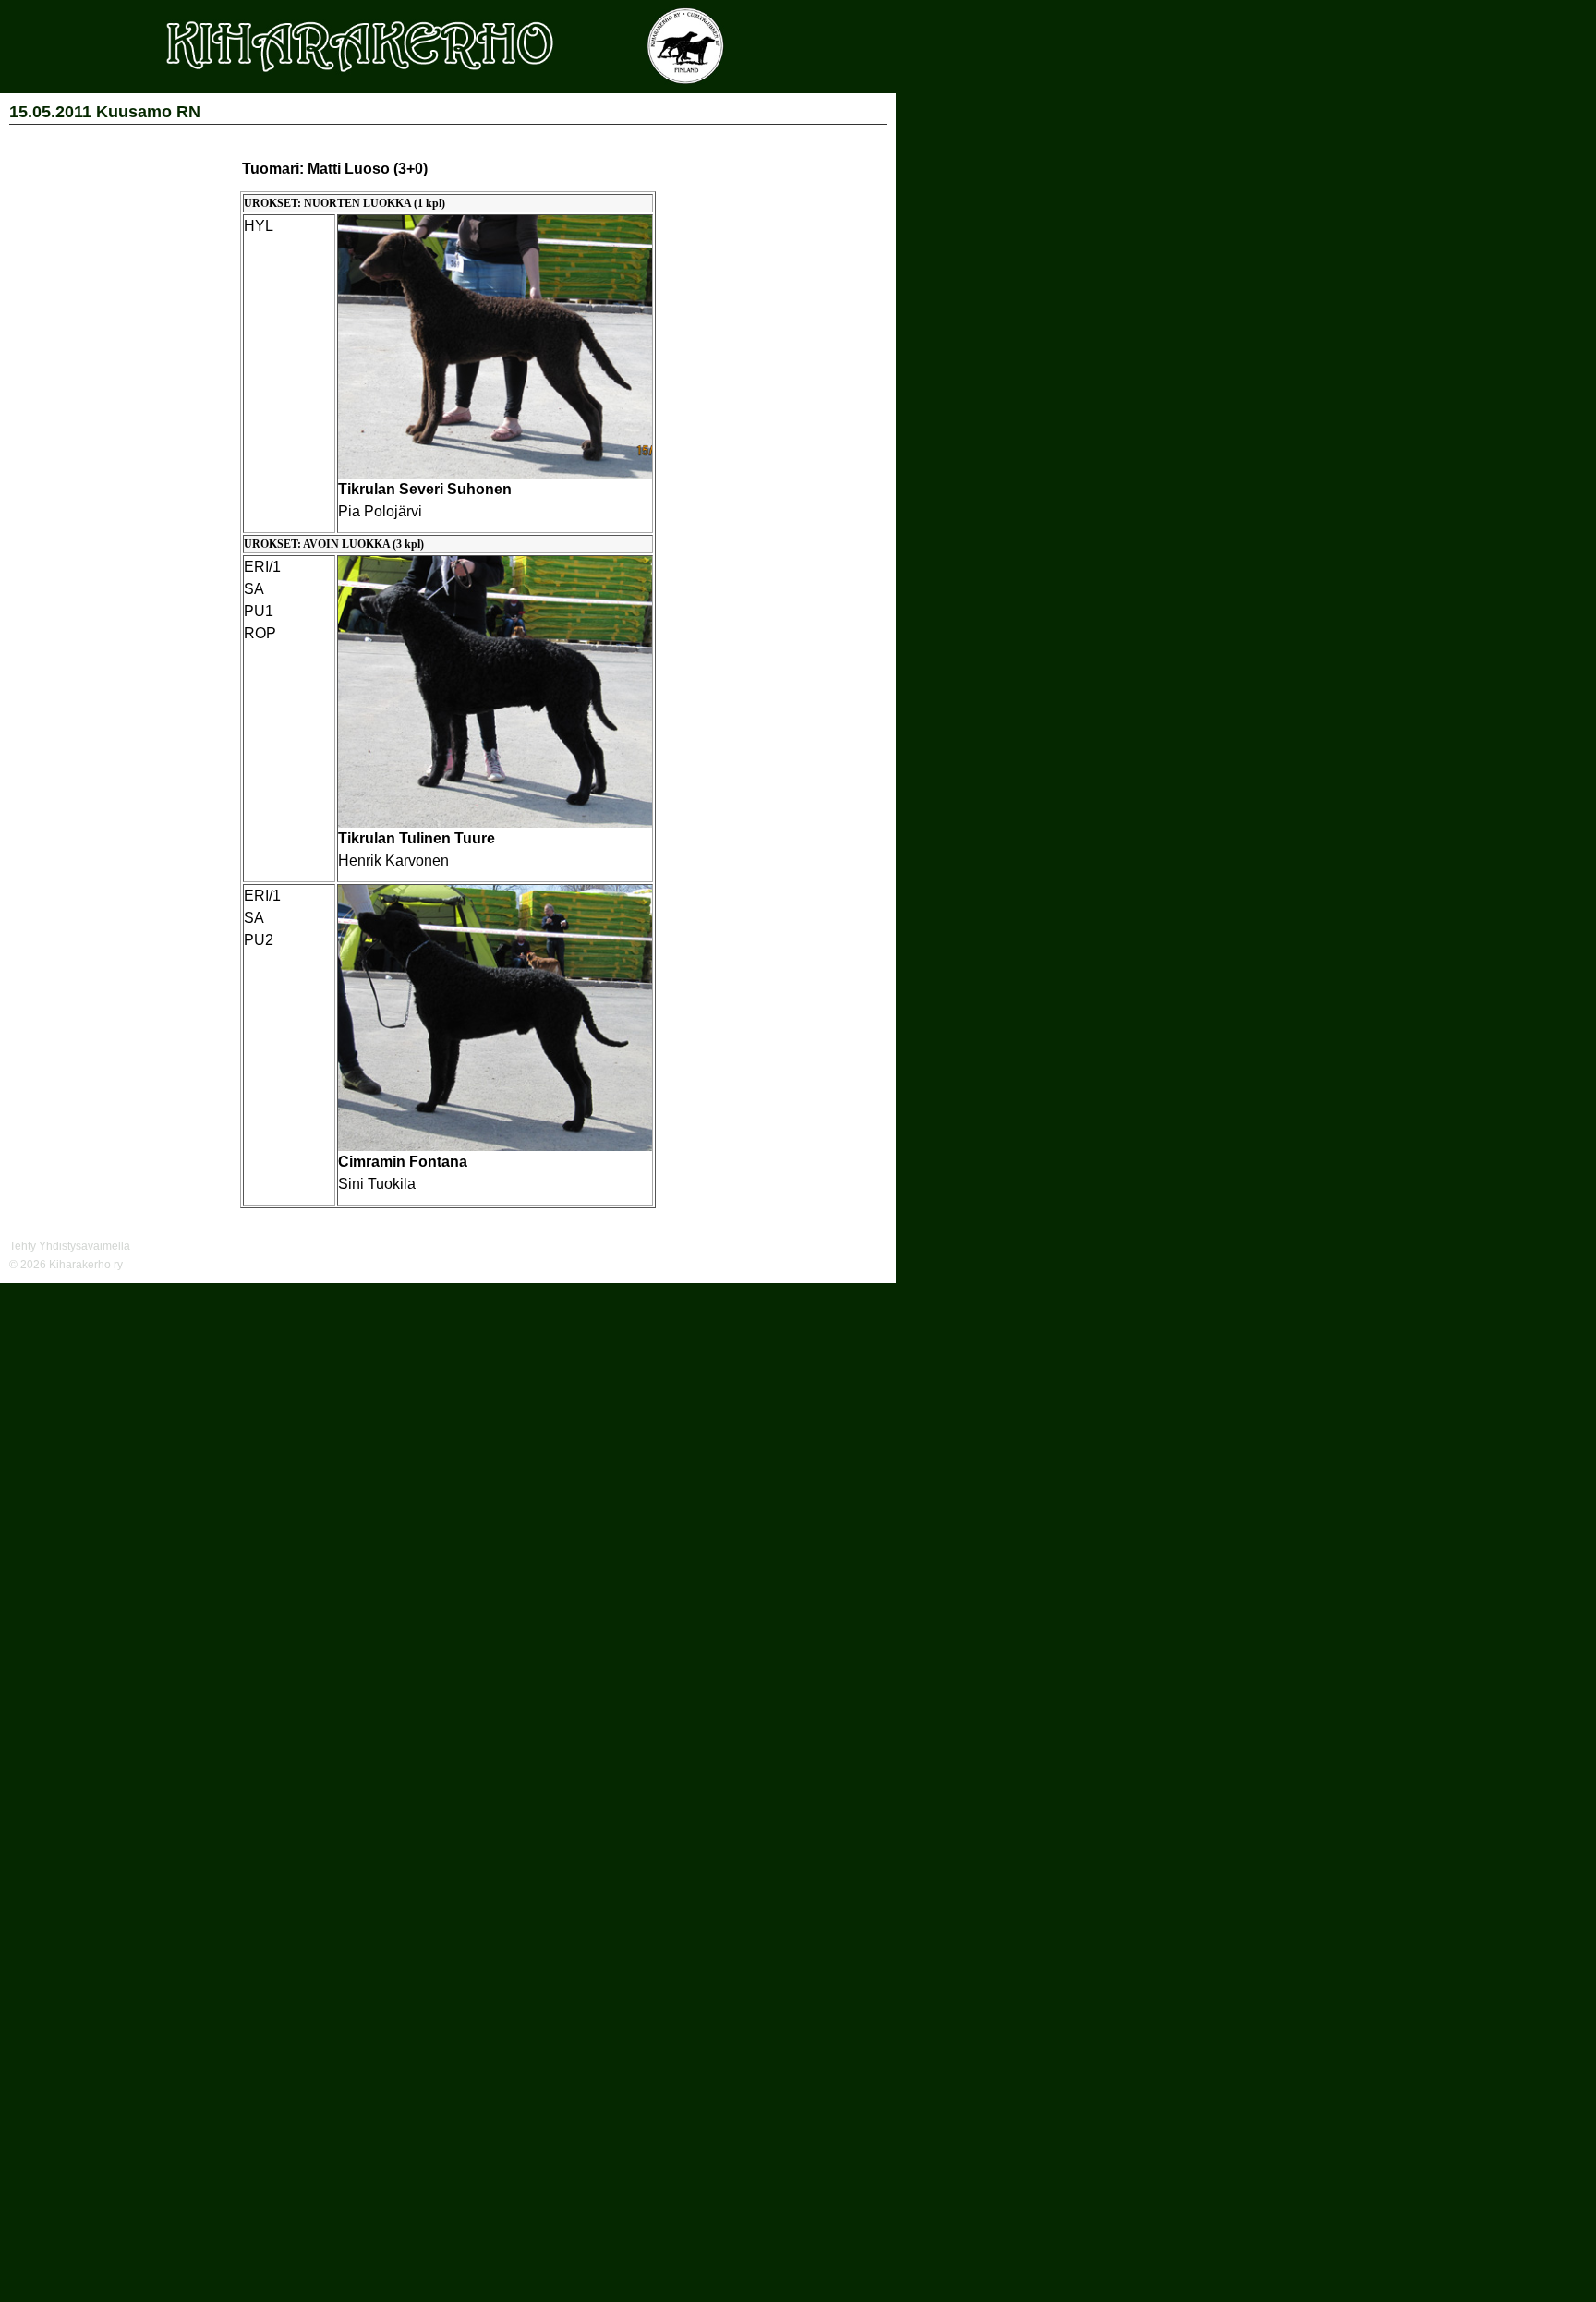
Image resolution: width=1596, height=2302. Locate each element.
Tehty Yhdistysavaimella (70, 1246)
